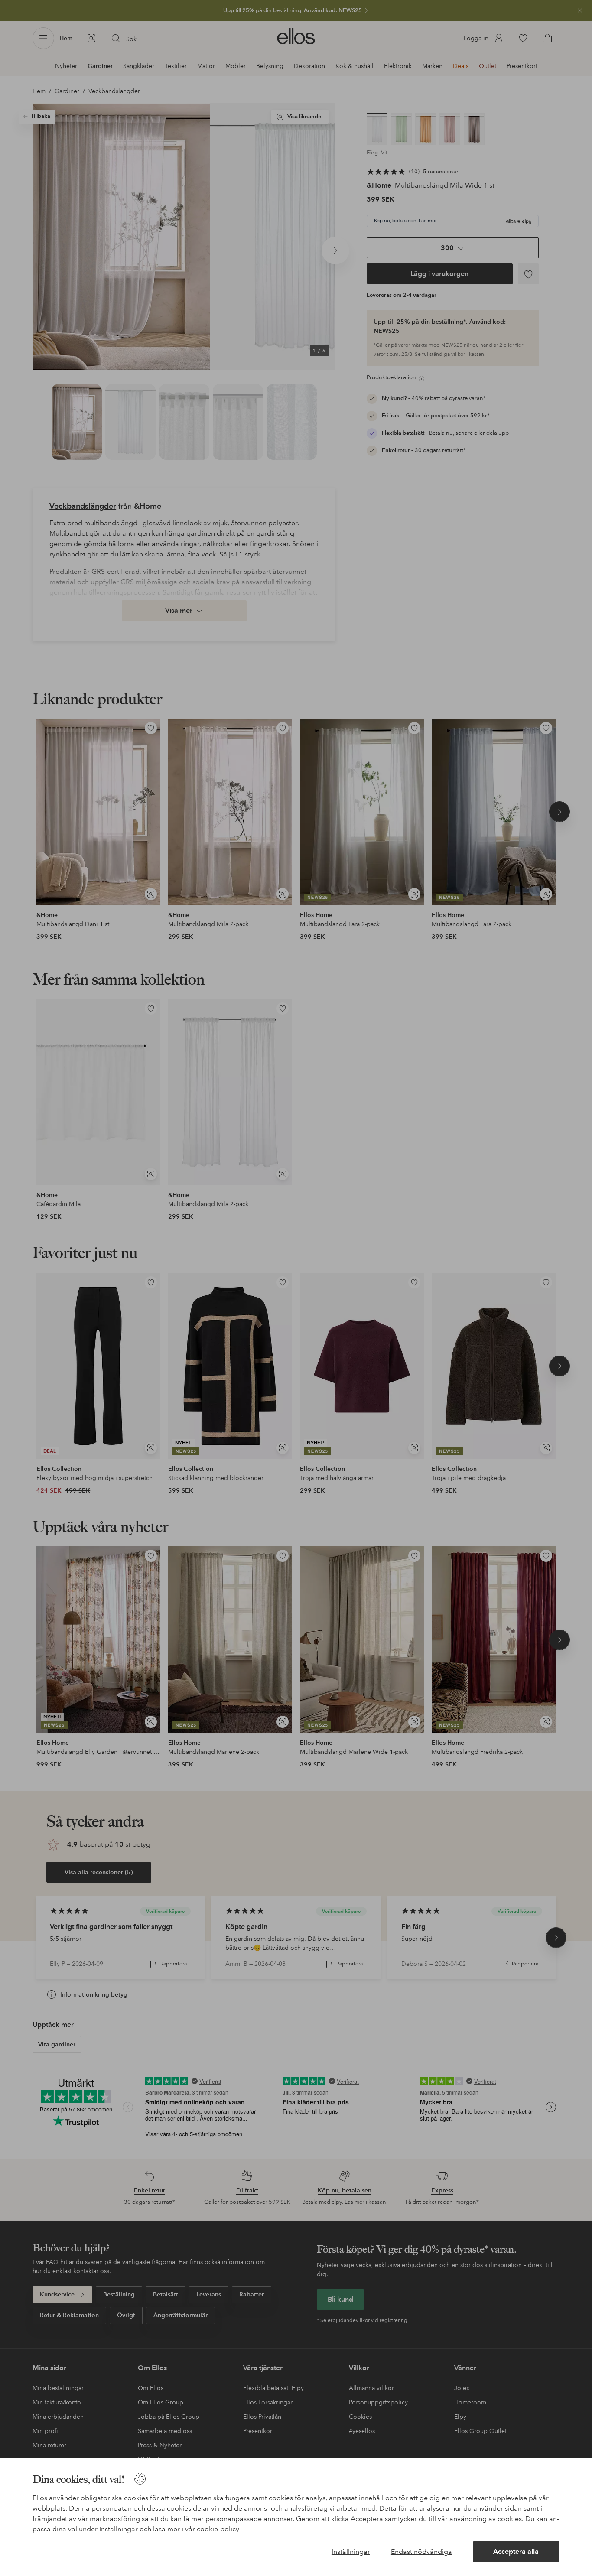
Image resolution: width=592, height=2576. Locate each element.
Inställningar (351, 2552)
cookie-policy (218, 2529)
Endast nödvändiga (421, 2552)
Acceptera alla (516, 2552)
